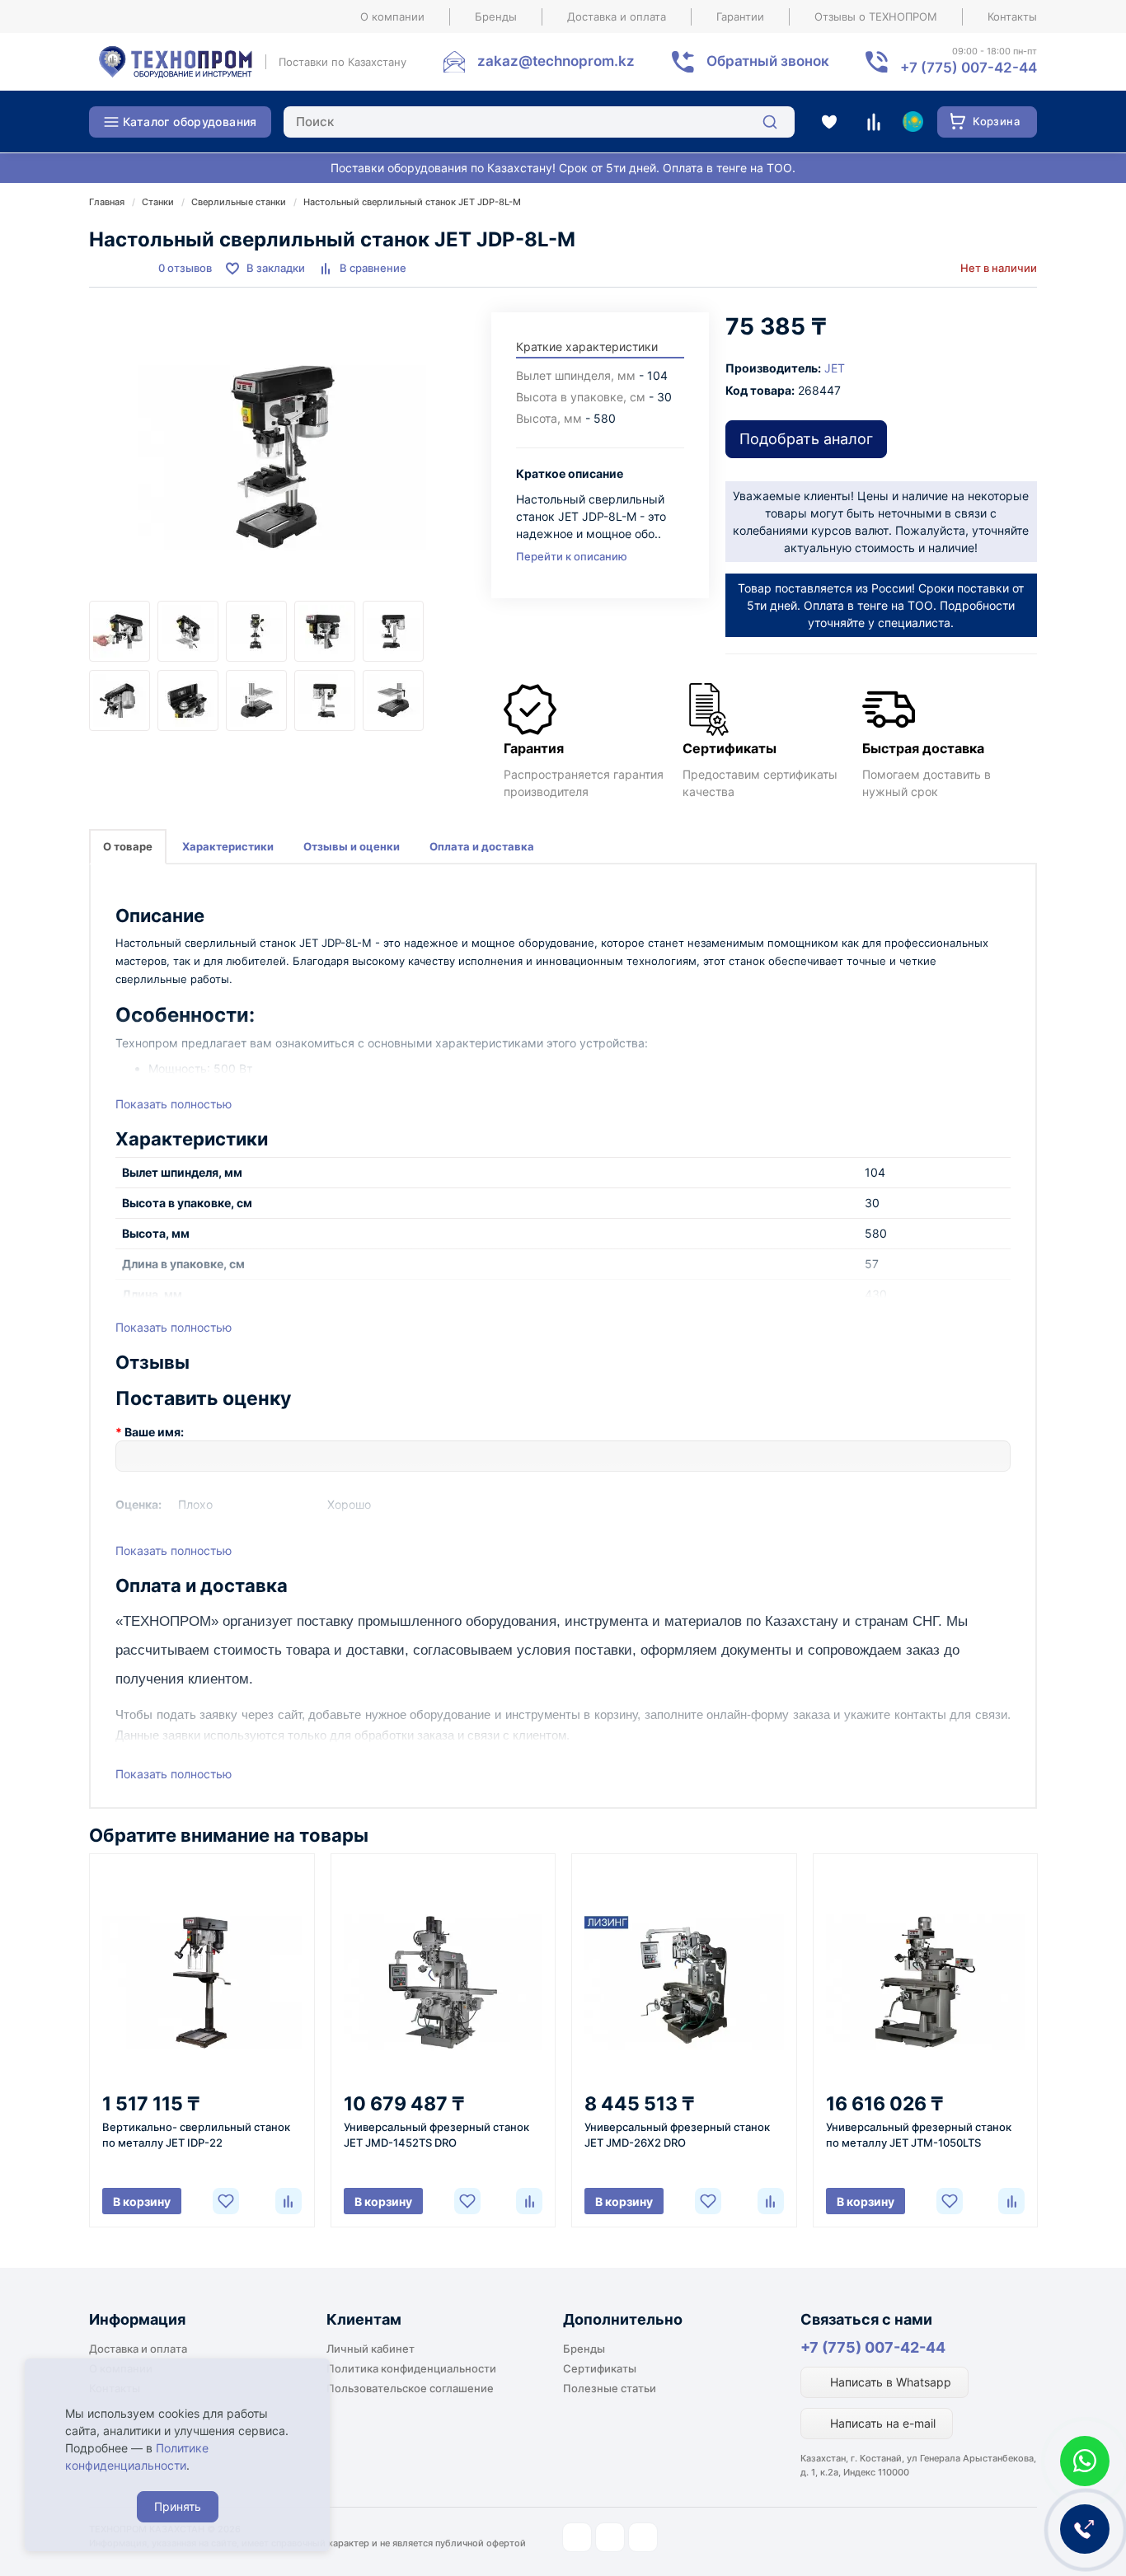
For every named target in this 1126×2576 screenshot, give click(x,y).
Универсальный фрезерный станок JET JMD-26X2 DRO (677, 2135)
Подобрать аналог (806, 439)
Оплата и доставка (482, 846)
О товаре (128, 846)
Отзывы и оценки (352, 846)
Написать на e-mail (881, 2423)
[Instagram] (577, 2537)
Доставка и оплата (617, 16)
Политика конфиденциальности (411, 2368)
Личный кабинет (371, 2349)
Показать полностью (174, 1104)
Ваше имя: (154, 1432)
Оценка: (138, 1504)
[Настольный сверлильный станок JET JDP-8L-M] (282, 457)
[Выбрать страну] (913, 122)
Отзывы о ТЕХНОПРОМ (876, 16)
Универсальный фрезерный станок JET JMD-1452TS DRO (436, 2135)
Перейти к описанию (572, 556)
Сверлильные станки (239, 202)
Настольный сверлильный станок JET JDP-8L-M (412, 202)
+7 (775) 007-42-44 (873, 2347)
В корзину (142, 2201)
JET (835, 368)
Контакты (1012, 16)
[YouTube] (610, 2537)
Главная (107, 202)
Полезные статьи (610, 2388)
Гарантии (740, 16)
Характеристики (228, 846)
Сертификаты (600, 2368)
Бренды (496, 16)
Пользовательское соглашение (410, 2388)
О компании (392, 16)
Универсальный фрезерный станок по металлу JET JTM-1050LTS (919, 2135)
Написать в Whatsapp (889, 2382)
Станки (158, 202)
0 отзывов (185, 268)
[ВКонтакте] (643, 2537)
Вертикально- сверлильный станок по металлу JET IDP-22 (196, 2135)
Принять (178, 2506)
